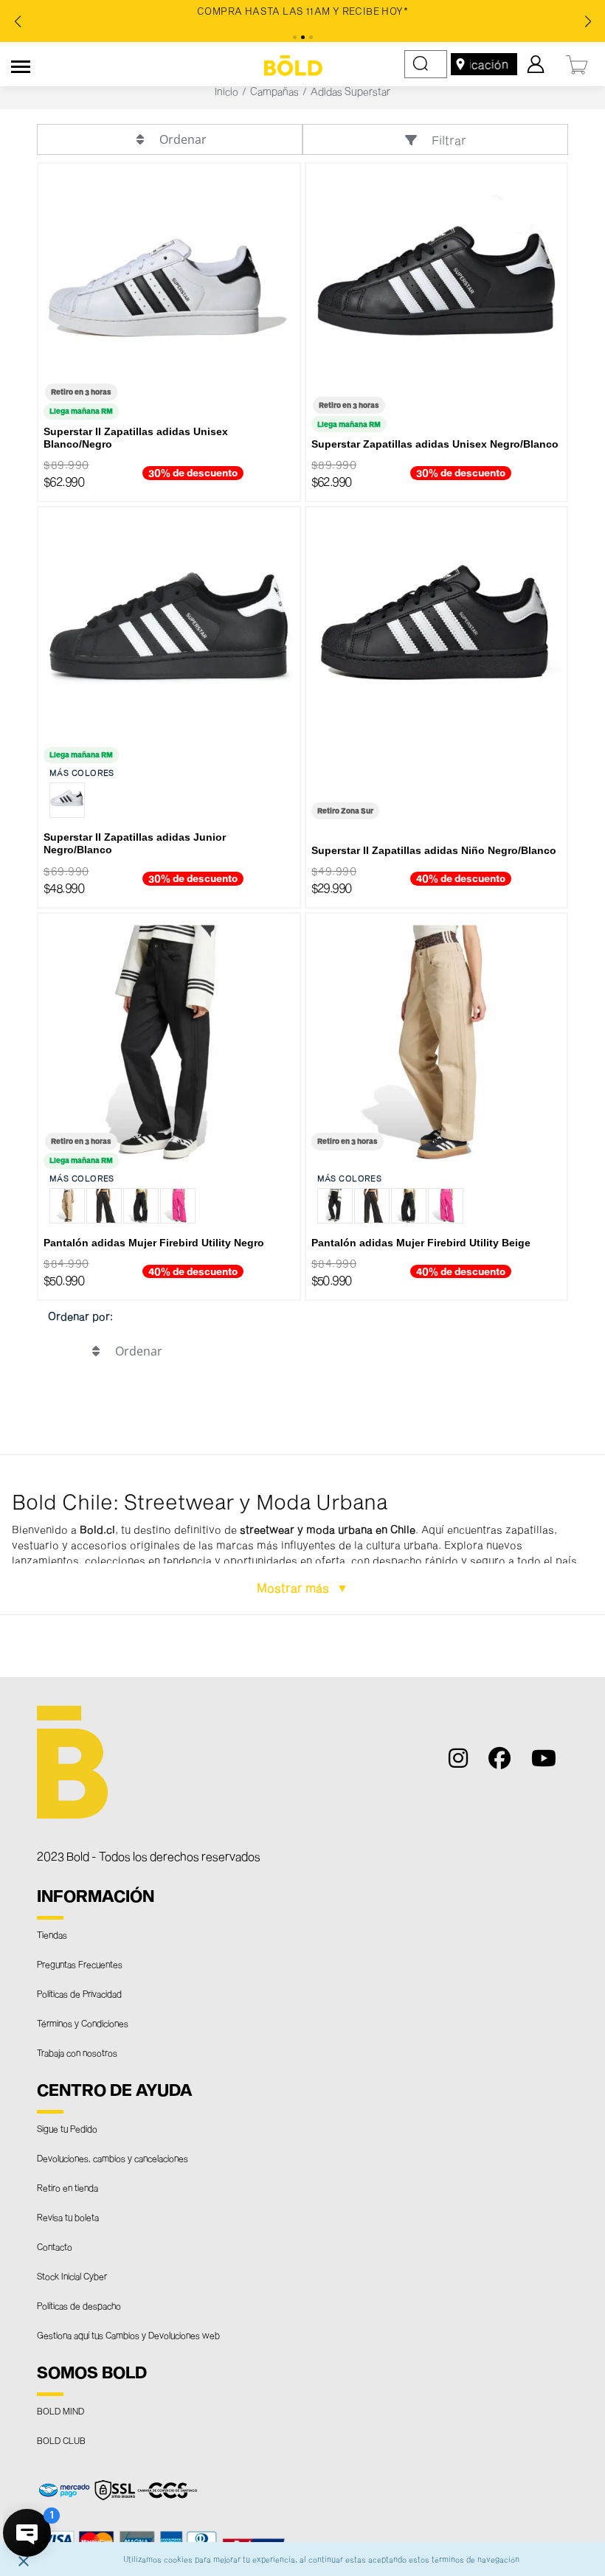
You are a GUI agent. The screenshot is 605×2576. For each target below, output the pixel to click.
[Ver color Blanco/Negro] (67, 800)
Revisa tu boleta (68, 2217)
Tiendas (52, 1934)
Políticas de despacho (79, 2305)
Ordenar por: (80, 1316)
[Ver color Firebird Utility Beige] (67, 1206)
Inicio (227, 91)
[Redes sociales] (464, 1761)
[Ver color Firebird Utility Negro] (335, 1206)
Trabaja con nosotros (77, 2052)
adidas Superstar (350, 91)
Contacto (55, 2246)
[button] (302, 1535)
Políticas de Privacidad (79, 1993)
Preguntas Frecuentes (80, 1964)
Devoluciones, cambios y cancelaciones (113, 2158)
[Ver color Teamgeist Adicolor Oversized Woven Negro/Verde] (141, 1206)
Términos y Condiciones (83, 2023)
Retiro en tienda (68, 2187)
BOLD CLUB (61, 2440)
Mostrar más (294, 1587)
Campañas (274, 91)
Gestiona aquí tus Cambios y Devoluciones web (128, 2335)
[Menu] (21, 64)
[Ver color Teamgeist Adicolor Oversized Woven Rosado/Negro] (178, 1206)
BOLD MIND (60, 2411)
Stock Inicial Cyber (72, 2276)
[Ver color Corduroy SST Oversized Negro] (104, 1206)
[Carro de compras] (578, 63)
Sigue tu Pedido (67, 2128)
